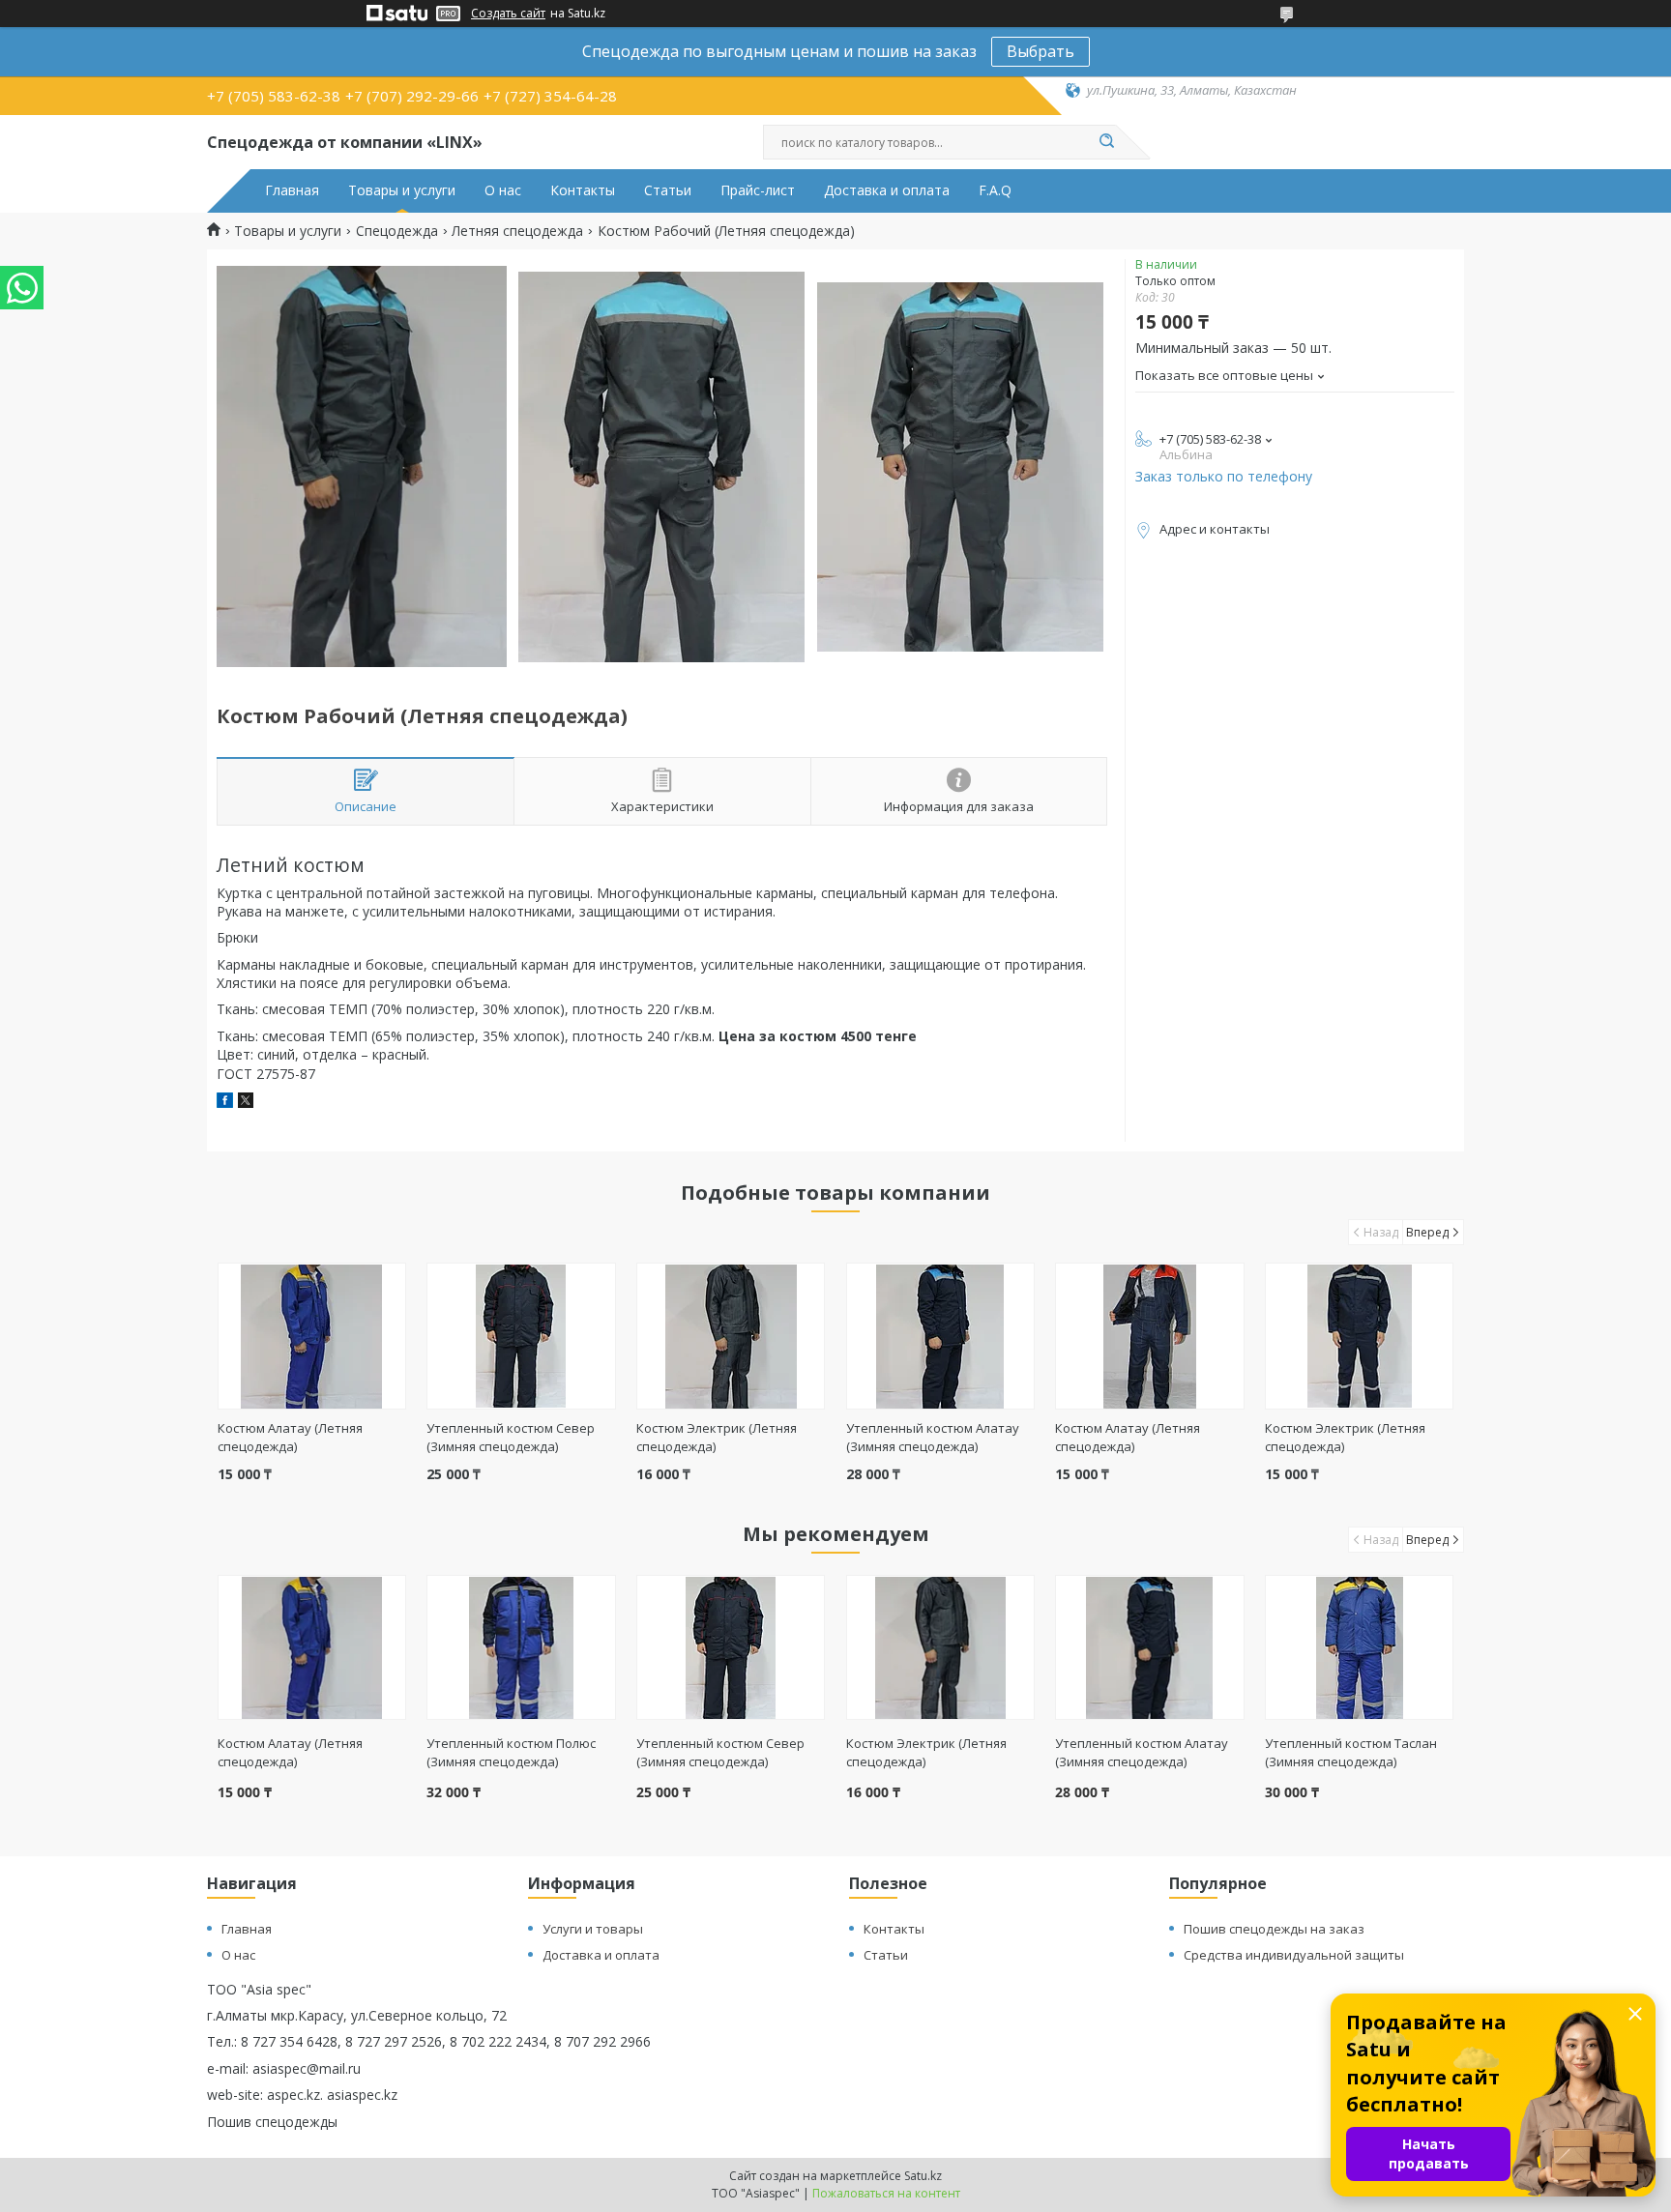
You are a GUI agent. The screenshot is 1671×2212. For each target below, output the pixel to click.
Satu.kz (923, 2176)
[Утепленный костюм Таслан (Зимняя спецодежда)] (1359, 1647)
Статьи (668, 190)
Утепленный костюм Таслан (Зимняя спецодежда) (1351, 1752)
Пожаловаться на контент (886, 2193)
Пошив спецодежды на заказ (1274, 1929)
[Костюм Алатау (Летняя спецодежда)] (312, 1336)
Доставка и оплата (887, 190)
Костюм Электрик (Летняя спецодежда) (926, 1752)
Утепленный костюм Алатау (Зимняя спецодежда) (933, 1437)
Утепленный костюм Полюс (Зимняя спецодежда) (511, 1752)
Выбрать (1041, 51)
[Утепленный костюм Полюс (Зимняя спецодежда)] (521, 1647)
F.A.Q (995, 190)
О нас (503, 190)
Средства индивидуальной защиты (1294, 1955)
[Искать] (1106, 142)
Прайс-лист (758, 190)
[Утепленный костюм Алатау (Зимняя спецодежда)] (940, 1336)
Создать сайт (508, 14)
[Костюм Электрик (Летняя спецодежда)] (731, 1336)
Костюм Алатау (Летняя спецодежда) (290, 1437)
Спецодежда (397, 231)
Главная (292, 190)
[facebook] (225, 1103)
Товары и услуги (402, 190)
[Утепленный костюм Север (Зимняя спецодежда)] (521, 1336)
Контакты (583, 190)
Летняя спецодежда (517, 231)
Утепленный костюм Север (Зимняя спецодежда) (511, 1437)
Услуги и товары (593, 1929)
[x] (246, 1103)
